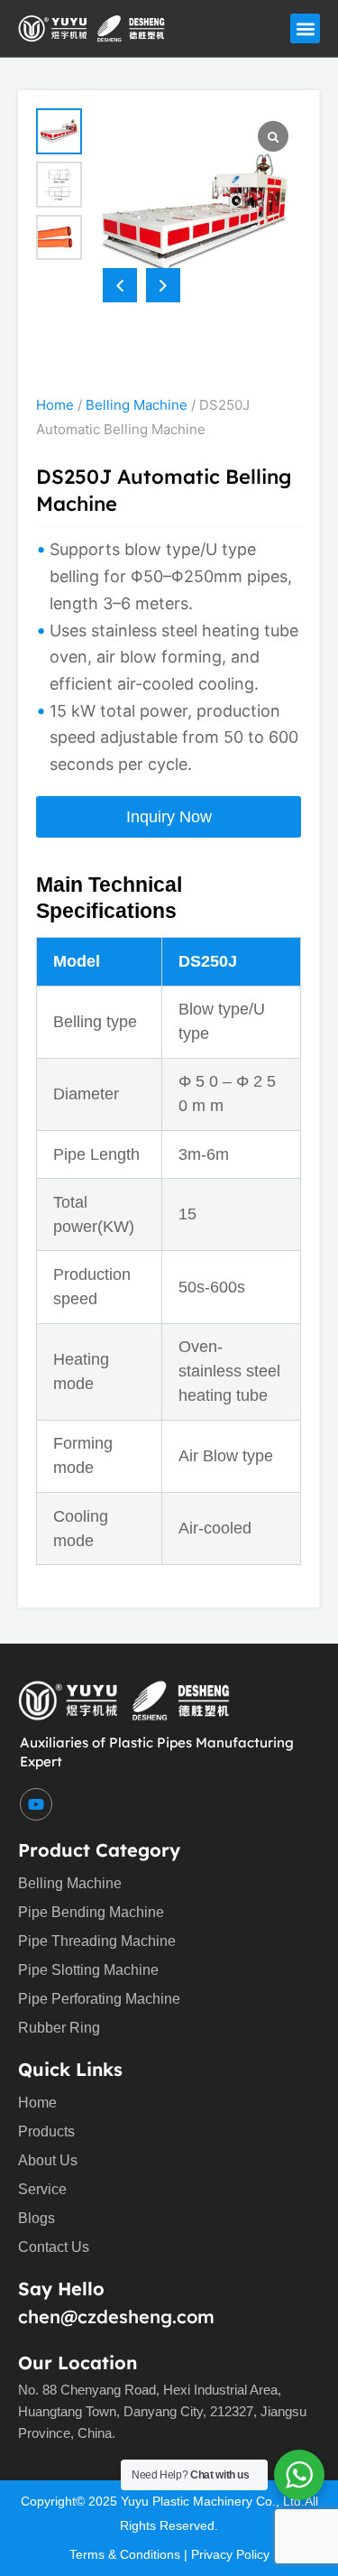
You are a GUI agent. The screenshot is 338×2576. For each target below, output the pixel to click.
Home (55, 405)
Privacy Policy (230, 2554)
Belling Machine (137, 405)
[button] (305, 28)
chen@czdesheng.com (116, 2317)
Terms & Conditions (125, 2554)
